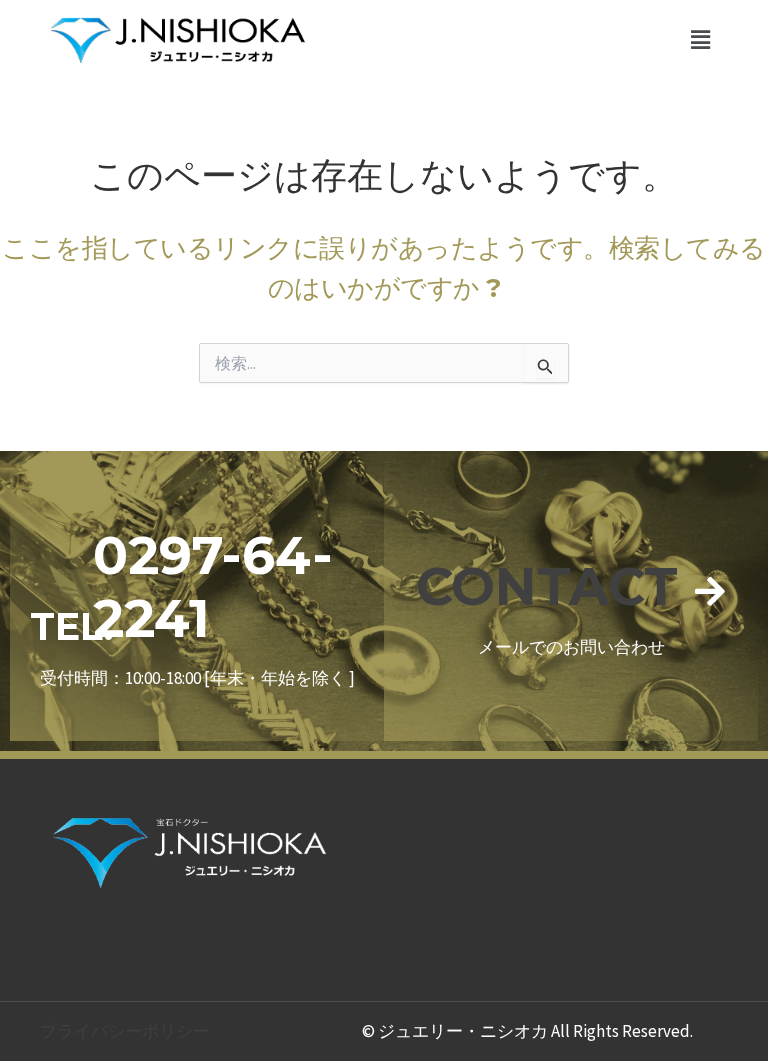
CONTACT (547, 586)
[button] (701, 39)
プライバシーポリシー (125, 1031)
